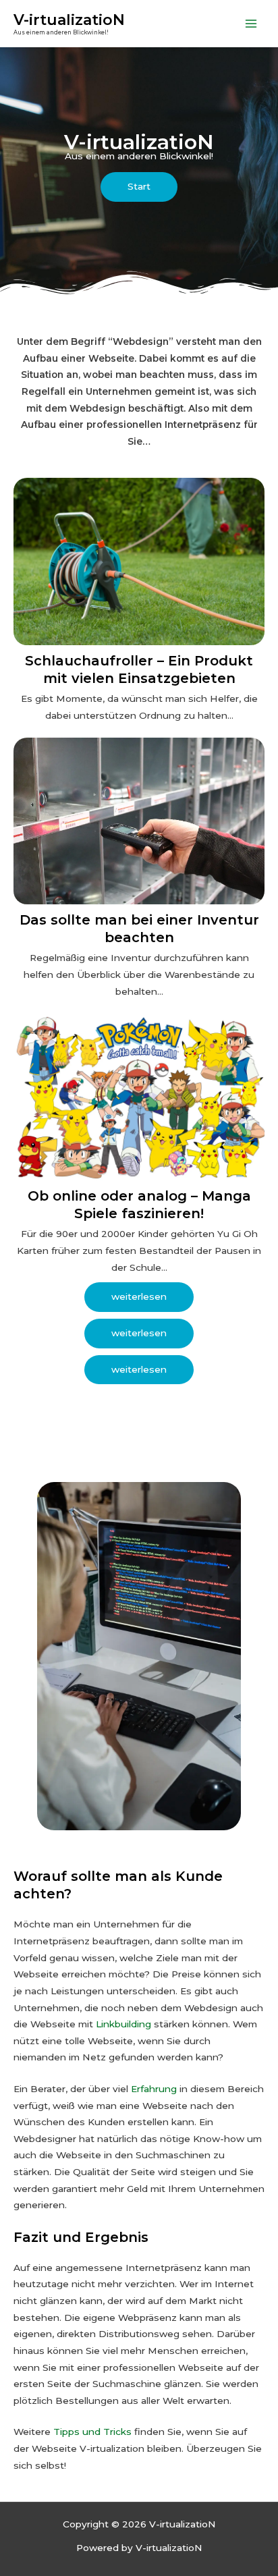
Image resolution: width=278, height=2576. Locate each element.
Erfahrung (154, 2089)
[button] (139, 187)
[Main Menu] (251, 23)
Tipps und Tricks (92, 2432)
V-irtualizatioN (69, 20)
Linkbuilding (123, 2024)
